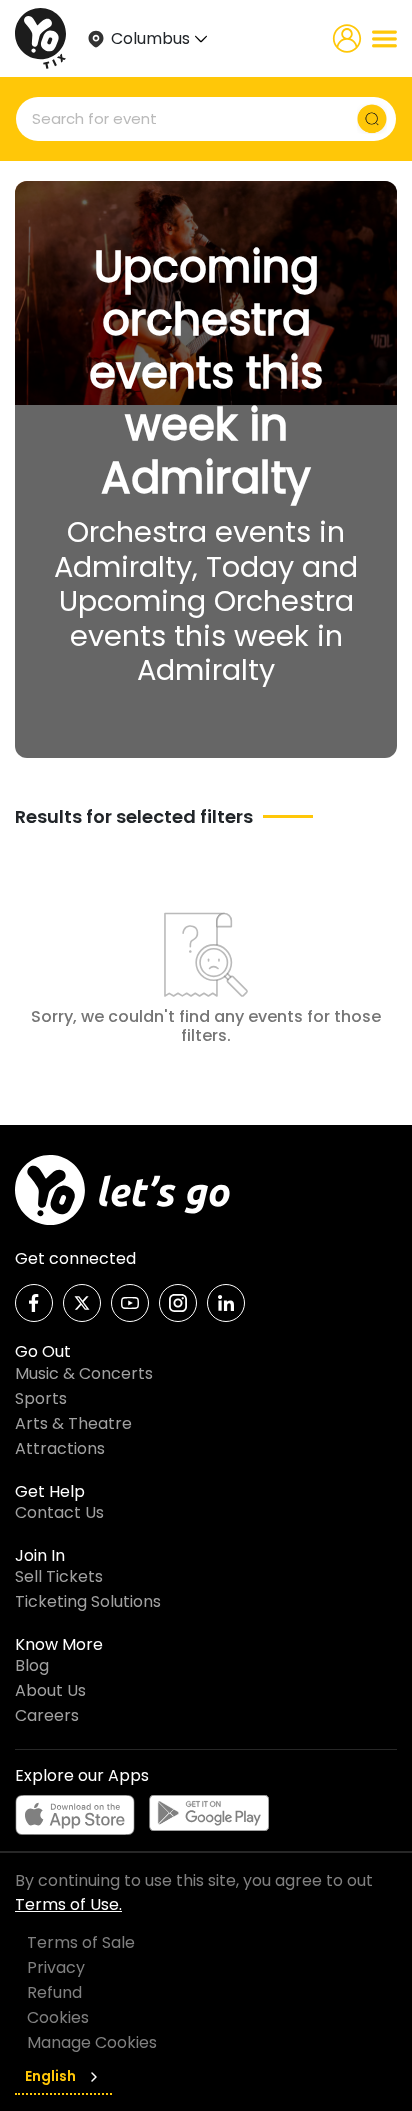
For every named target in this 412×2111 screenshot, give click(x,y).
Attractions (60, 1448)
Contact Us (59, 1512)
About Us (50, 1690)
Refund (54, 1992)
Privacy (56, 1967)
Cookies (58, 2017)
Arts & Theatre (73, 1423)
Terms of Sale (81, 1942)
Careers (47, 1715)
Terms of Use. (68, 1904)
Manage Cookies (92, 2042)
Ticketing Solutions (88, 1601)
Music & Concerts (84, 1373)
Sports (41, 1398)
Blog (32, 1665)
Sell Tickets (59, 1576)
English (50, 2076)
